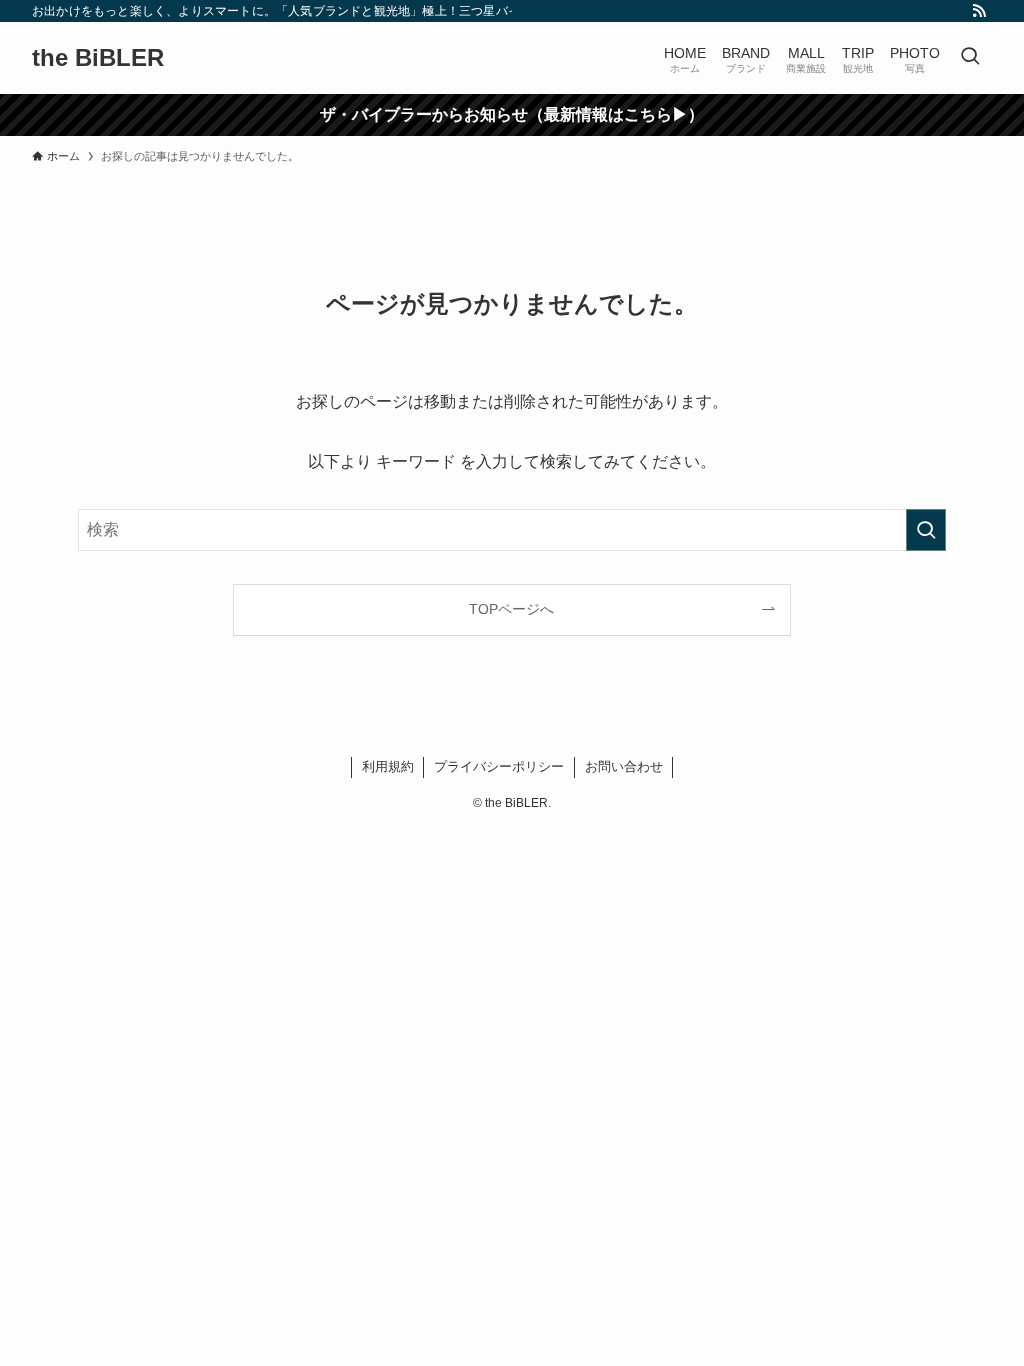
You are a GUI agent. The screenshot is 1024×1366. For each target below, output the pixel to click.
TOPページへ (511, 609)
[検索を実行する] (926, 530)
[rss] (979, 11)
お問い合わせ (624, 766)
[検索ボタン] (970, 58)
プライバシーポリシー (499, 766)
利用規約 (388, 766)
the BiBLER (98, 58)
